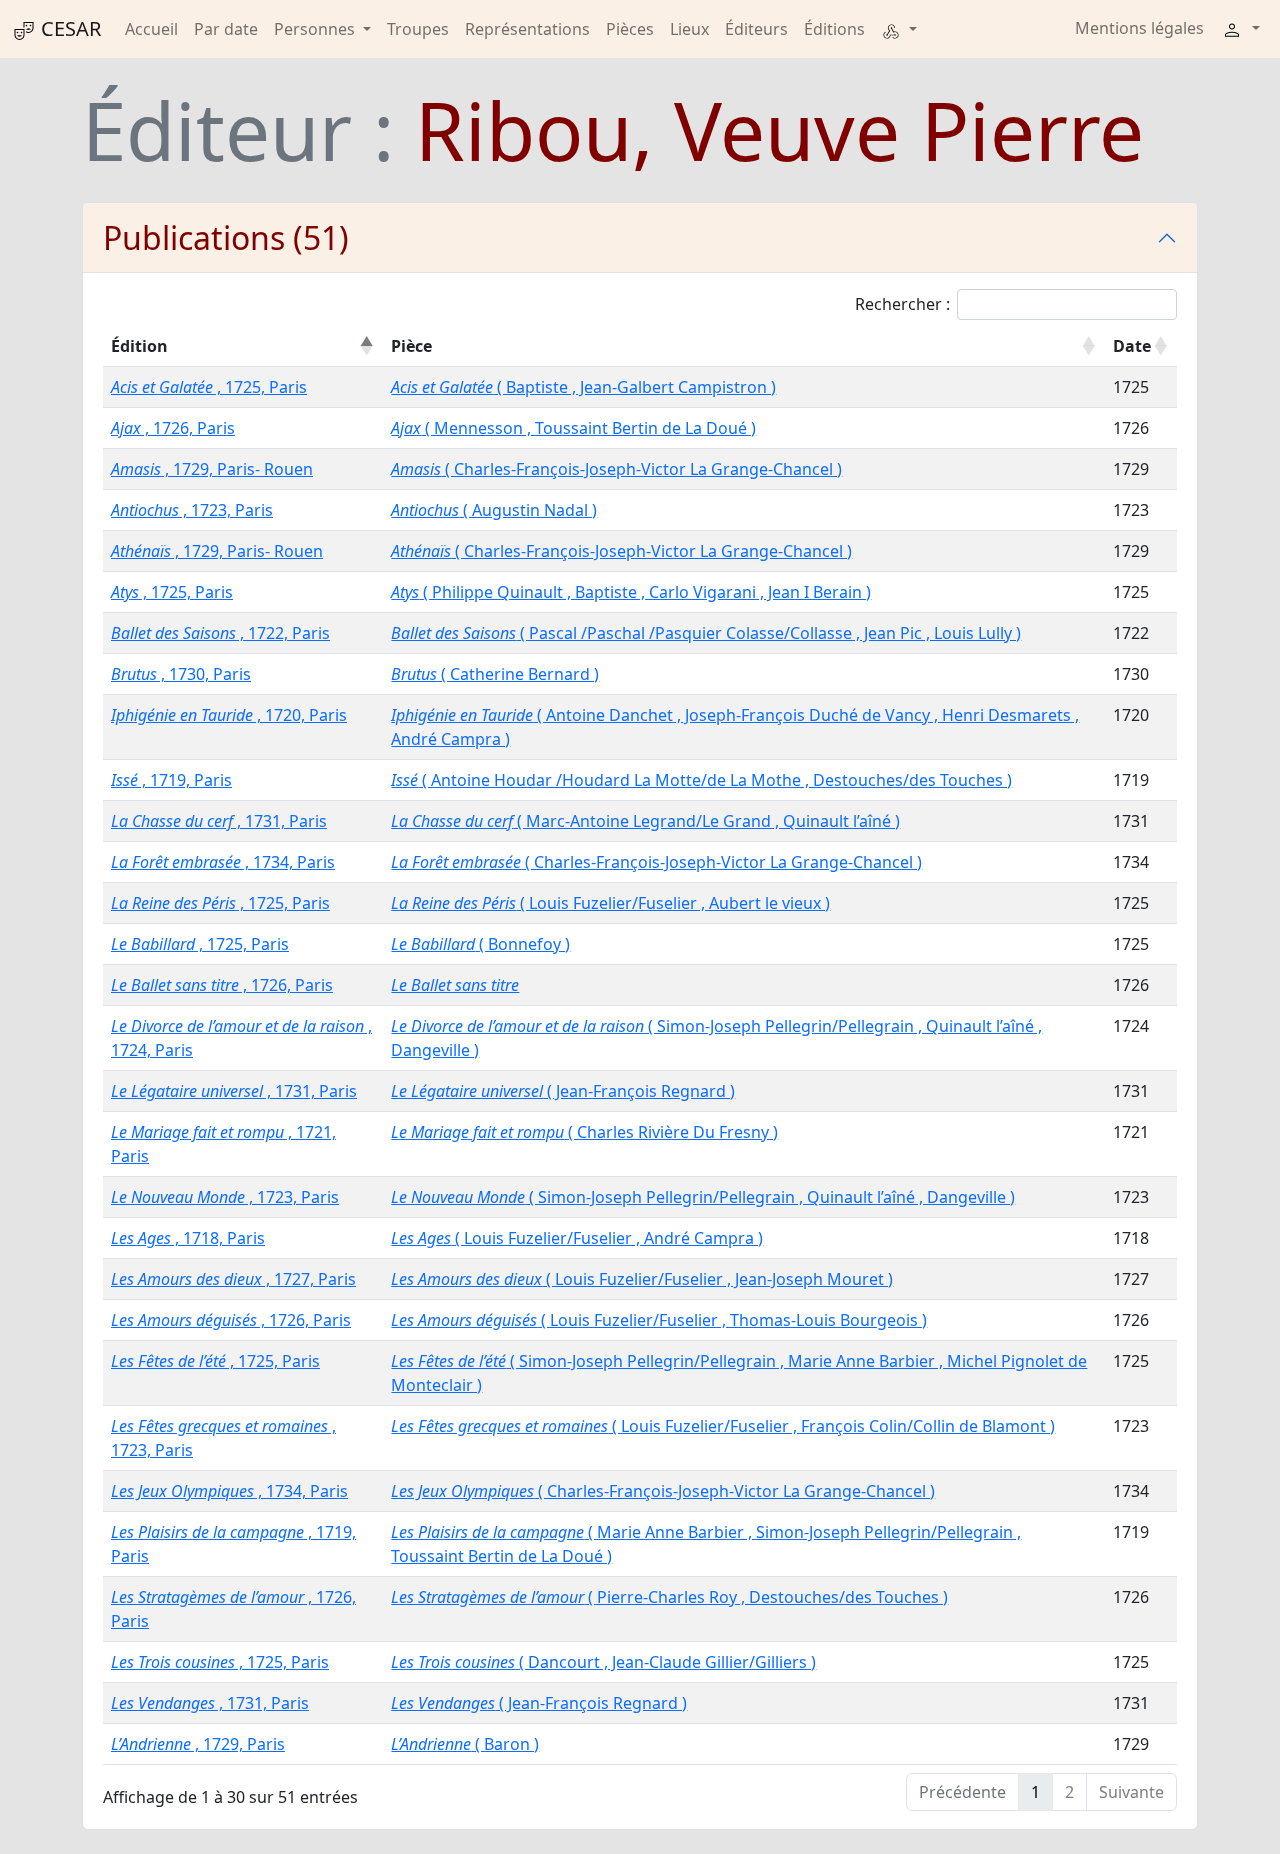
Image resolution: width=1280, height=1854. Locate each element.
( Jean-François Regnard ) (563, 1091)
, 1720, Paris (229, 715)
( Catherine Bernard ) (495, 674)
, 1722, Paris (220, 633)
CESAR (68, 28)
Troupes (418, 29)
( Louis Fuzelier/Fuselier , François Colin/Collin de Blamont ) (723, 1426)
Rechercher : (902, 304)
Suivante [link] (1131, 1792)
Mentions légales (1139, 28)
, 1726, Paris (173, 428)
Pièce (411, 346)
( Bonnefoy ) (480, 944)
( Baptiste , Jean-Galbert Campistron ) (583, 387)
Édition (139, 346)
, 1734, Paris (223, 862)
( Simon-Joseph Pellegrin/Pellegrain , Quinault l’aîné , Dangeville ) (703, 1197)
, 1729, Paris (198, 1744)
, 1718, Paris (188, 1238)
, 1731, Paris (219, 821)
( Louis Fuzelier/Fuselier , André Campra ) (577, 1238)
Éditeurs (756, 29)
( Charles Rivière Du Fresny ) (584, 1132)
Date (1132, 346)
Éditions (834, 29)
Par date (226, 29)
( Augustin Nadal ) (494, 510)
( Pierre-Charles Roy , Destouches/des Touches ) (669, 1597)
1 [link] (1035, 1792)
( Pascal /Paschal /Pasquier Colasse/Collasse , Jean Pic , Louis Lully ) (706, 633)
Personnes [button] (316, 29)
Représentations (527, 29)
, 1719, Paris (171, 780)
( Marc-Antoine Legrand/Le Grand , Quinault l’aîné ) (645, 821)
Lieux (689, 29)
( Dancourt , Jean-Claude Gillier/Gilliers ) (603, 1662)
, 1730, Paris (181, 674)
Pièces (630, 29)
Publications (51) (226, 237)
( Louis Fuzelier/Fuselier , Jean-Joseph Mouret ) (642, 1279)
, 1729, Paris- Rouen (212, 469)
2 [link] (1069, 1792)
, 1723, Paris (192, 510)
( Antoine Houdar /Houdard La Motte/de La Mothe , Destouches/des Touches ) (701, 780)
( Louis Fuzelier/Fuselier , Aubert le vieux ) (610, 903)
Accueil (151, 29)
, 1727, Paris (233, 1279)
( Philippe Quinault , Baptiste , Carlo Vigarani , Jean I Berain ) (631, 592)
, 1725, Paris (209, 387)
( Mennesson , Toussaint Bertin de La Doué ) (573, 428)
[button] (899, 29)
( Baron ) (465, 1744)
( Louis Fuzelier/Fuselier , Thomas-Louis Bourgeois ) (659, 1320)
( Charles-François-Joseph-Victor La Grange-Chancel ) (616, 469)
